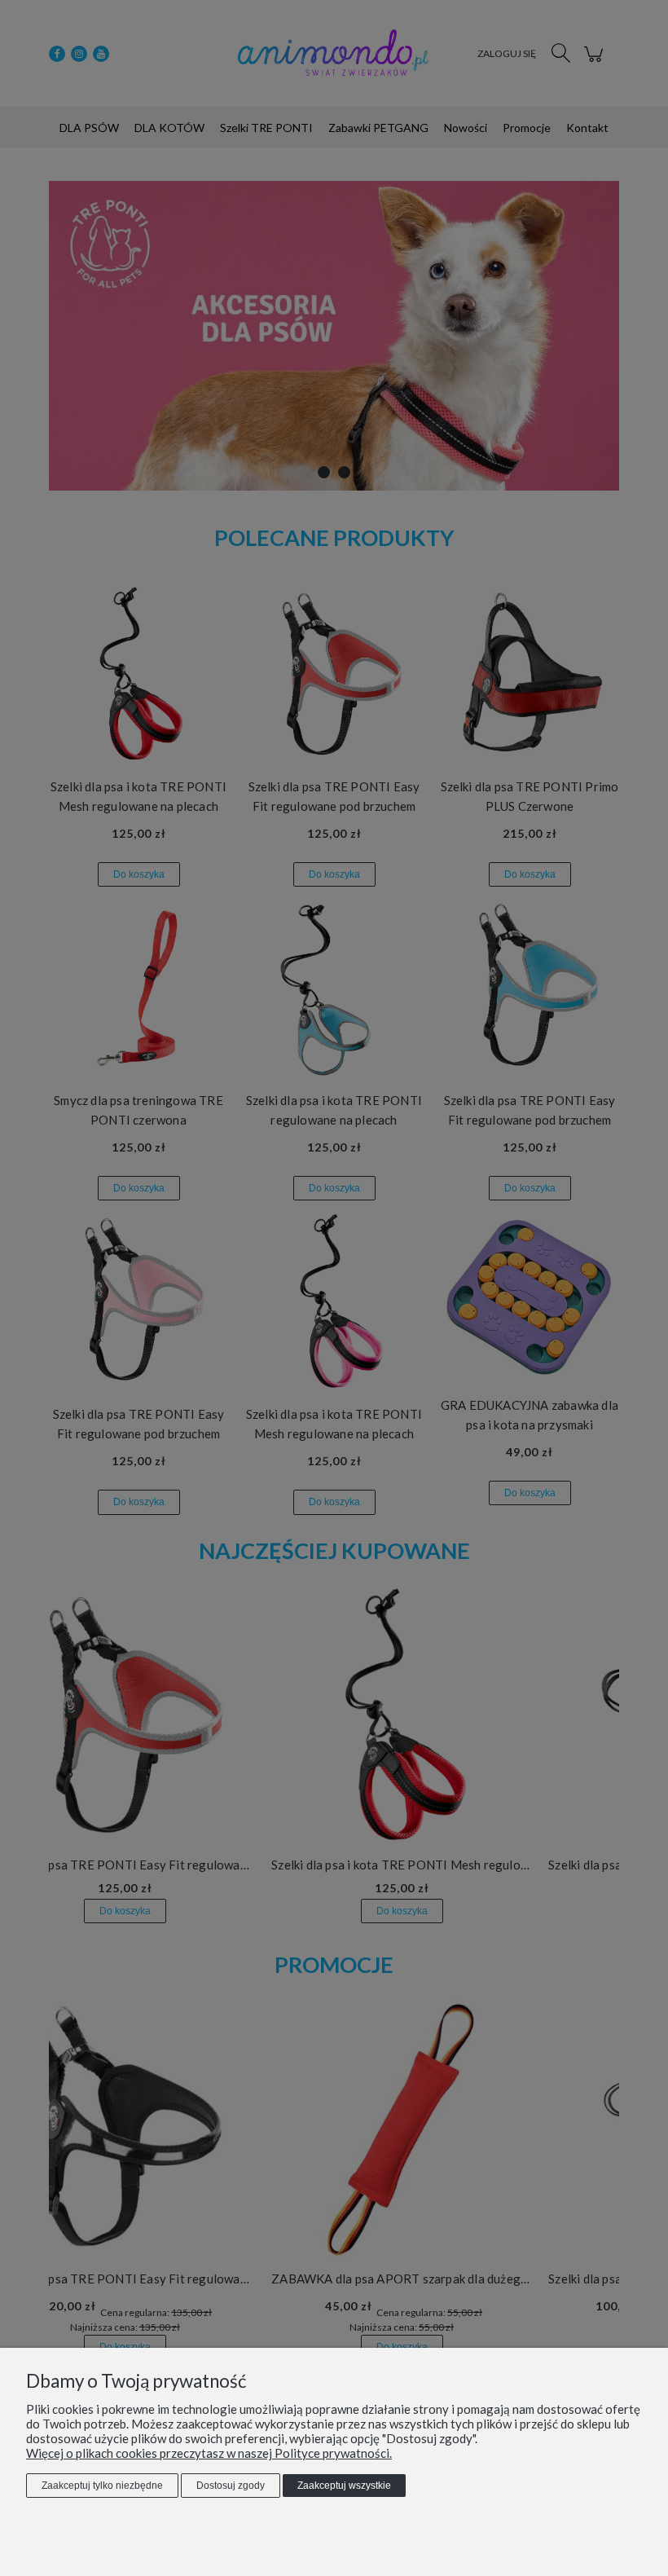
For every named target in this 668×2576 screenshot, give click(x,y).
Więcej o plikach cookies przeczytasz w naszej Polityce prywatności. (209, 2453)
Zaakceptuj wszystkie (344, 2486)
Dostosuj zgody (231, 2486)
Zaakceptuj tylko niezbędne (102, 2486)
